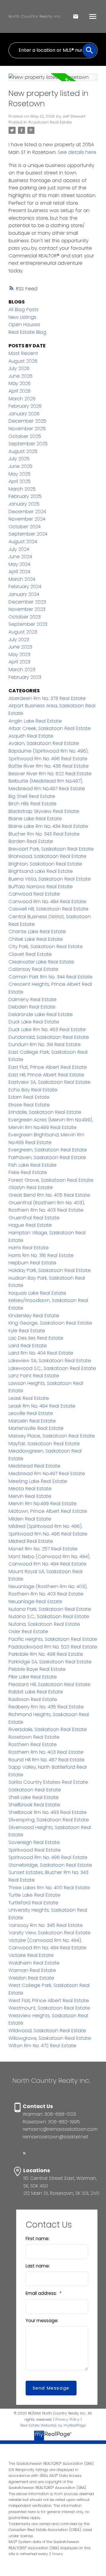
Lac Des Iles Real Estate (36, 1338)
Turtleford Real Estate (33, 1903)
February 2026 (25, 406)
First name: (38, 2239)
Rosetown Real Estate (50, 122)
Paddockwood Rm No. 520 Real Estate (53, 1647)
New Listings (22, 317)
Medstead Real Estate (34, 1466)
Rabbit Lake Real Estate (36, 1692)
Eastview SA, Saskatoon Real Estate (49, 1082)
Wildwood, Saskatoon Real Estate (47, 2031)
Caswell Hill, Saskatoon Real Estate (48, 909)
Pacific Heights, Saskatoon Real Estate (53, 1639)
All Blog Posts (24, 310)
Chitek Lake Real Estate (36, 939)
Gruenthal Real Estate (34, 1218)
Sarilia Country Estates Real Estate (48, 1782)
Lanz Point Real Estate (34, 1376)
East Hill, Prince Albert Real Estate (46, 1075)
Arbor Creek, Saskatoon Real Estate (50, 728)
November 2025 (27, 429)
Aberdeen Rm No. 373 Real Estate (47, 698)
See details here (77, 152)
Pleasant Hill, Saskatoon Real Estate (49, 1684)
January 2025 (24, 504)
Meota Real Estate (30, 1489)
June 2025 (20, 466)
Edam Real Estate (29, 1097)
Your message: (42, 2321)
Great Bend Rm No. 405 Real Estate (49, 1195)
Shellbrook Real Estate (34, 1805)
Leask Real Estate (29, 1398)
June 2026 (20, 376)
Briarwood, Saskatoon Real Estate (47, 856)
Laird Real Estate (28, 1346)
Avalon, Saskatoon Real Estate (44, 743)
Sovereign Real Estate (34, 1842)
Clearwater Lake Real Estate (41, 962)
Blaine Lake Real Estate (35, 819)
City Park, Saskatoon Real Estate (46, 947)
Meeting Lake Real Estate (38, 1481)
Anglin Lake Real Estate (35, 721)
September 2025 (28, 444)
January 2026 (24, 414)
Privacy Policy (67, 2419)
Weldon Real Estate (31, 1978)
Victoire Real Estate (31, 1955)
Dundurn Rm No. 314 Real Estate (45, 1044)
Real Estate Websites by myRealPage (53, 2425)
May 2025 (20, 474)
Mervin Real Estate (30, 1496)
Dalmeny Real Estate (33, 999)
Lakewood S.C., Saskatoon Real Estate (52, 1368)
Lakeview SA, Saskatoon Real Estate (50, 1361)
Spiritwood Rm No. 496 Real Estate (48, 1857)
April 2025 (20, 481)
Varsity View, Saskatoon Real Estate (49, 1933)
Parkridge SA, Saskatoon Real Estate (50, 1662)
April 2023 (19, 662)
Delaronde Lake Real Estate (41, 1014)
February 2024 (25, 587)
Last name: (38, 2266)
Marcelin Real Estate (32, 1421)
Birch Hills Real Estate (33, 804)
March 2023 (22, 670)
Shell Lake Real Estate (34, 1797)
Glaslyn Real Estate (31, 1187)
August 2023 (23, 632)
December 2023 (27, 602)
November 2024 (27, 519)
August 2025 (23, 451)
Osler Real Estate (28, 1632)
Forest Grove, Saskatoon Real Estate (51, 1180)
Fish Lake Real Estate (33, 1165)
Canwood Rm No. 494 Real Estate (47, 902)
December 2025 (27, 421)
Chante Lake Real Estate (37, 932)
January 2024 (24, 594)
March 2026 (22, 399)
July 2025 (19, 459)
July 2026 (19, 368)
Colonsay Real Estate (33, 969)
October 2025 (25, 436)
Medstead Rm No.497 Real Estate (47, 1474)
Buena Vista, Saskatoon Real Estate (50, 879)
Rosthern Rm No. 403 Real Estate (46, 1752)
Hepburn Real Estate (32, 1263)
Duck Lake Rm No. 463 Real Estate (47, 1029)
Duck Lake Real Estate (34, 1022)
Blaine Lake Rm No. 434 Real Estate (48, 826)
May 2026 (20, 383)
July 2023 (19, 640)
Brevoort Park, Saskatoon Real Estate (51, 849)
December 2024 (27, 512)
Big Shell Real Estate (32, 796)
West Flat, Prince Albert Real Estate (49, 2001)
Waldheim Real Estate (34, 1963)
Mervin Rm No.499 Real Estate (43, 1504)
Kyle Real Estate (27, 1331)
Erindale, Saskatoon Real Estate (45, 1112)
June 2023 (20, 647)
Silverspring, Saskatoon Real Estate (49, 1820)
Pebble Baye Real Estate (37, 1669)
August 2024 (23, 542)
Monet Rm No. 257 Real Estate (43, 1549)
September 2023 (28, 624)
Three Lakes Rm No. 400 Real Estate (49, 1888)
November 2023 (27, 609)
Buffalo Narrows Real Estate (41, 887)
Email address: (42, 2293)
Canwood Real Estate (34, 894)
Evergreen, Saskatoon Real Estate (48, 1150)
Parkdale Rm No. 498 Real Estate (46, 1654)
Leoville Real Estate (31, 1413)
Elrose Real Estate (29, 1105)
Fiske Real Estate (28, 1172)
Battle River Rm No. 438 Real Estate (49, 766)
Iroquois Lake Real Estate (37, 1293)
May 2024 (19, 564)
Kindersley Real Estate (34, 1316)
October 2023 (25, 617)
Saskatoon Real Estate (35, 1790)
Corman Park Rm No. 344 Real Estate (50, 977)
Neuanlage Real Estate (35, 1602)
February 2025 (25, 496)
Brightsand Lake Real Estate (41, 871)
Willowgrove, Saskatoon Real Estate (50, 2038)
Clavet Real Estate (30, 954)
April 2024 (19, 572)
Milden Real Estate (30, 1519)
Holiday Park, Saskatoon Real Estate (50, 1270)
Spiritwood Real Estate (35, 1850)
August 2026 (23, 361)
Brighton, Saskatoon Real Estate (45, 864)
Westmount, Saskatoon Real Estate (49, 2008)
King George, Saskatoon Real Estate (50, 1323)
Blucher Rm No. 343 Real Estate (44, 834)
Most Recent (23, 353)
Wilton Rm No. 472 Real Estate (42, 2046)
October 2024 (25, 527)
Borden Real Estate (31, 841)
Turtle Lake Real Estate (34, 1895)
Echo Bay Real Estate (33, 1090)
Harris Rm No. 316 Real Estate (41, 1255)
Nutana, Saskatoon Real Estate (44, 1624)
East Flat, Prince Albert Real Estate (48, 1067)
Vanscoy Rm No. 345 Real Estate (46, 1925)
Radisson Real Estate (33, 1699)
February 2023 (25, 677)
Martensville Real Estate (36, 1428)
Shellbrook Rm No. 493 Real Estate (48, 1812)
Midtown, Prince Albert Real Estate (48, 1511)
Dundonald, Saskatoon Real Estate (49, 1037)
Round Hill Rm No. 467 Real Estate (47, 1760)
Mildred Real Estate (31, 1541)
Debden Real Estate (32, 1007)
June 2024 (20, 557)
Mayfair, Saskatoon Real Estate (44, 1444)
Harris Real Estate (29, 1248)
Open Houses (24, 325)
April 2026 (20, 391)
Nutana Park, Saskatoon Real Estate (50, 1609)
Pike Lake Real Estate (33, 1677)
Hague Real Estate (30, 1225)
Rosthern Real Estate (33, 1744)
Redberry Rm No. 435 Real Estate (46, 1707)
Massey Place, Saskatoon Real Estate (52, 1436)
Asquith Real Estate (31, 736)
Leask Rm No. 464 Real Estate (42, 1406)
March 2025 (22, 489)
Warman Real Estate (32, 1970)
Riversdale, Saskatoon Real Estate (48, 1729)
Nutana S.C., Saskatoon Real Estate (49, 1617)
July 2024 (19, 549)
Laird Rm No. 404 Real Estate (41, 1353)
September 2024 (28, 534)
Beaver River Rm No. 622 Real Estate (50, 774)
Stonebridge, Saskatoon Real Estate (50, 1865)
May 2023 (19, 655)
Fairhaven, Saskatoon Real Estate (47, 1157)
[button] (24, 2153)
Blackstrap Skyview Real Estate (44, 811)
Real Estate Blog (27, 332)
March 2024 (22, 579)
